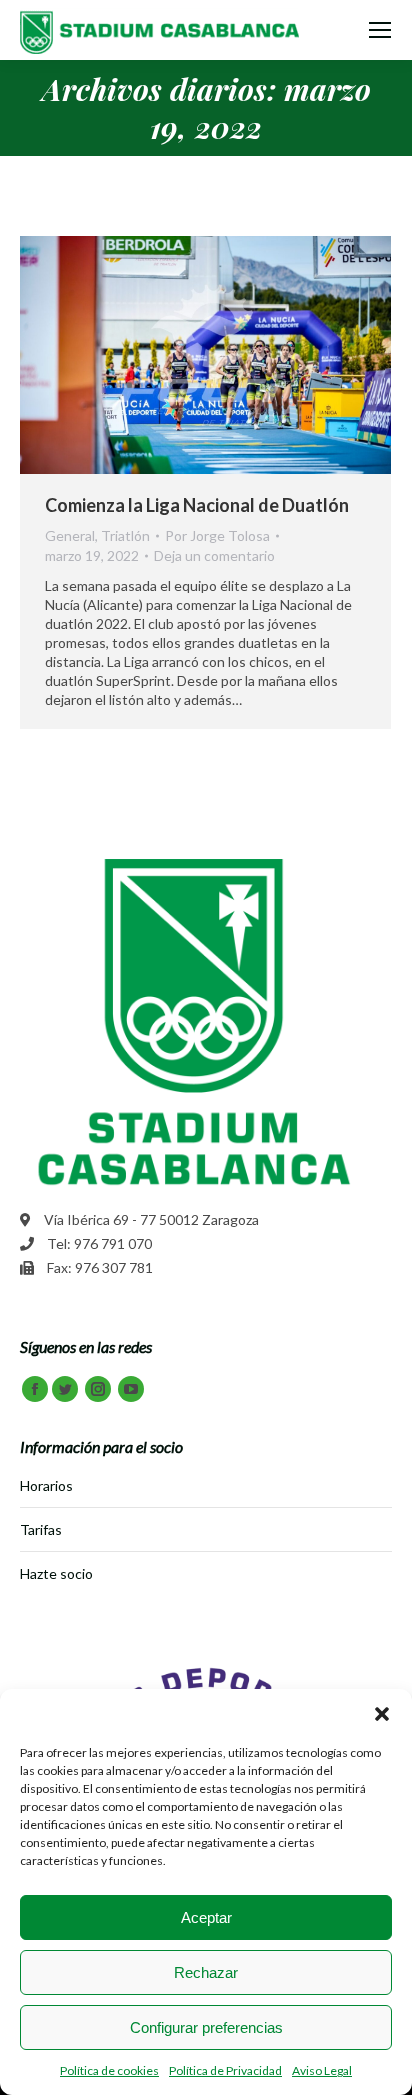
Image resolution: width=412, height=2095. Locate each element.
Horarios (46, 1485)
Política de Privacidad (225, 2070)
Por (217, 535)
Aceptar (206, 1917)
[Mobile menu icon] (380, 30)
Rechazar (206, 1972)
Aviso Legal (322, 2070)
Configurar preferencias (206, 2027)
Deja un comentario (214, 555)
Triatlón (125, 535)
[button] (382, 1714)
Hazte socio (56, 1573)
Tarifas (41, 1529)
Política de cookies (109, 2070)
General (70, 535)
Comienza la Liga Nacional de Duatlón (197, 505)
